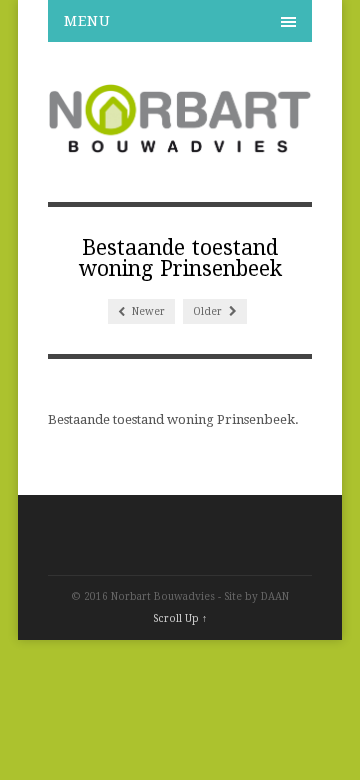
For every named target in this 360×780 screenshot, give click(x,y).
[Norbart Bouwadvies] (180, 144)
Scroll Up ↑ (180, 618)
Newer (147, 311)
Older (209, 311)
